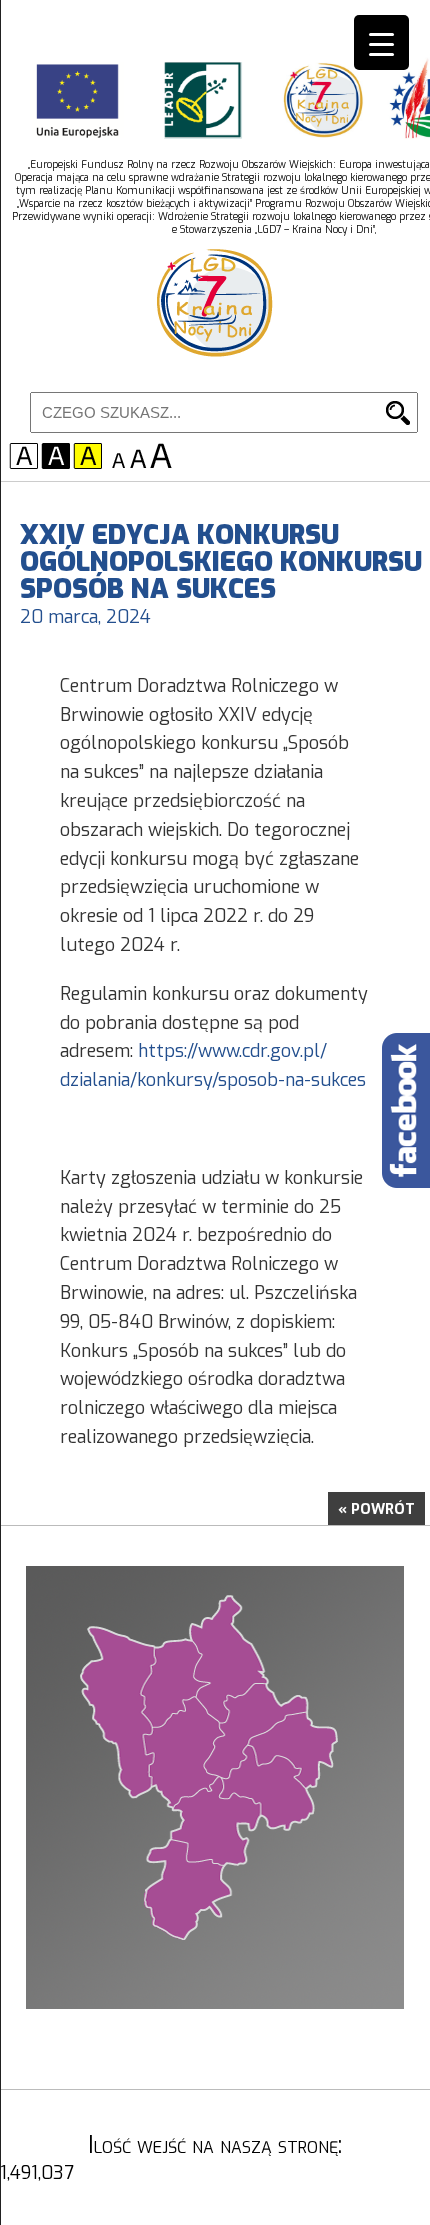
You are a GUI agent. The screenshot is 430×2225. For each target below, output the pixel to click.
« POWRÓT (376, 1509)
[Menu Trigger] (381, 42)
